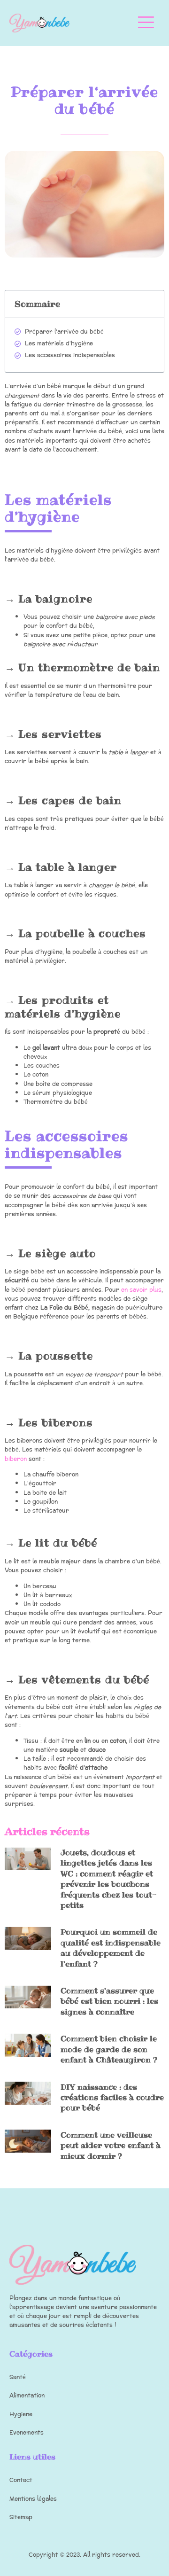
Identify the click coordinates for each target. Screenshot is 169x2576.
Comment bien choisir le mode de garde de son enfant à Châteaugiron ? (109, 2049)
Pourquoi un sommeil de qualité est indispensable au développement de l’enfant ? (111, 1948)
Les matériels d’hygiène (59, 344)
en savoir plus (141, 1290)
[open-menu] (146, 23)
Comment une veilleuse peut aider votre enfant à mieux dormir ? (111, 2145)
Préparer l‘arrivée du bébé (64, 332)
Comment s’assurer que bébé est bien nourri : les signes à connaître (109, 2001)
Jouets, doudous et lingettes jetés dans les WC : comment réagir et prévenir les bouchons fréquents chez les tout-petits (109, 1879)
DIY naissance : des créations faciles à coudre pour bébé (112, 2097)
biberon (16, 1459)
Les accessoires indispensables (70, 355)
